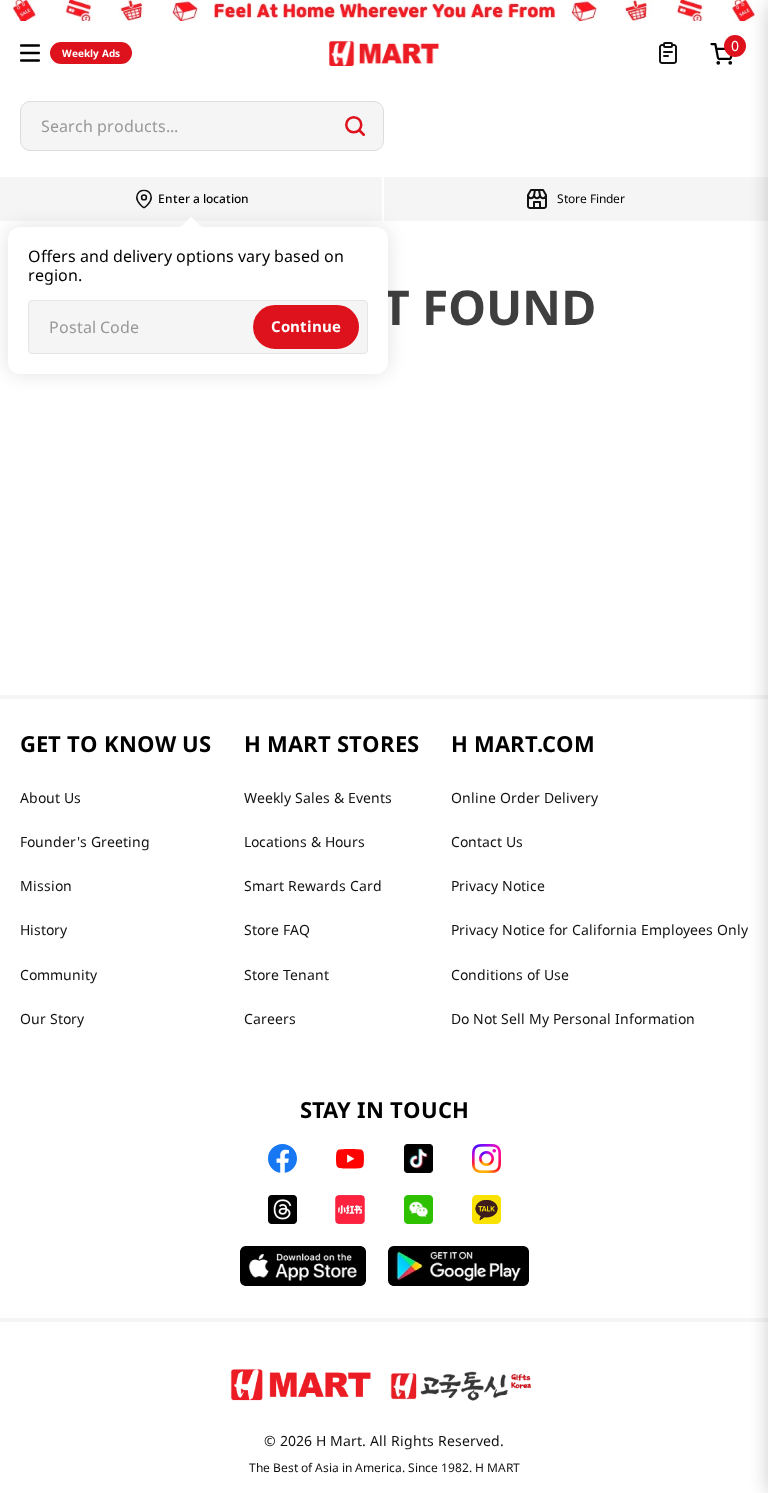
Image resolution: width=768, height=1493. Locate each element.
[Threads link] (282, 1209)
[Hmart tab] (301, 1384)
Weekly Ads (91, 53)
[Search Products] (355, 126)
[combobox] (202, 126)
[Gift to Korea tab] (461, 1384)
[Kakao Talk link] (486, 1209)
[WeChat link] (418, 1209)
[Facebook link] (282, 1158)
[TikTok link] (418, 1158)
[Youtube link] (350, 1159)
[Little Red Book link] (349, 1209)
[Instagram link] (486, 1158)
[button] (30, 53)
